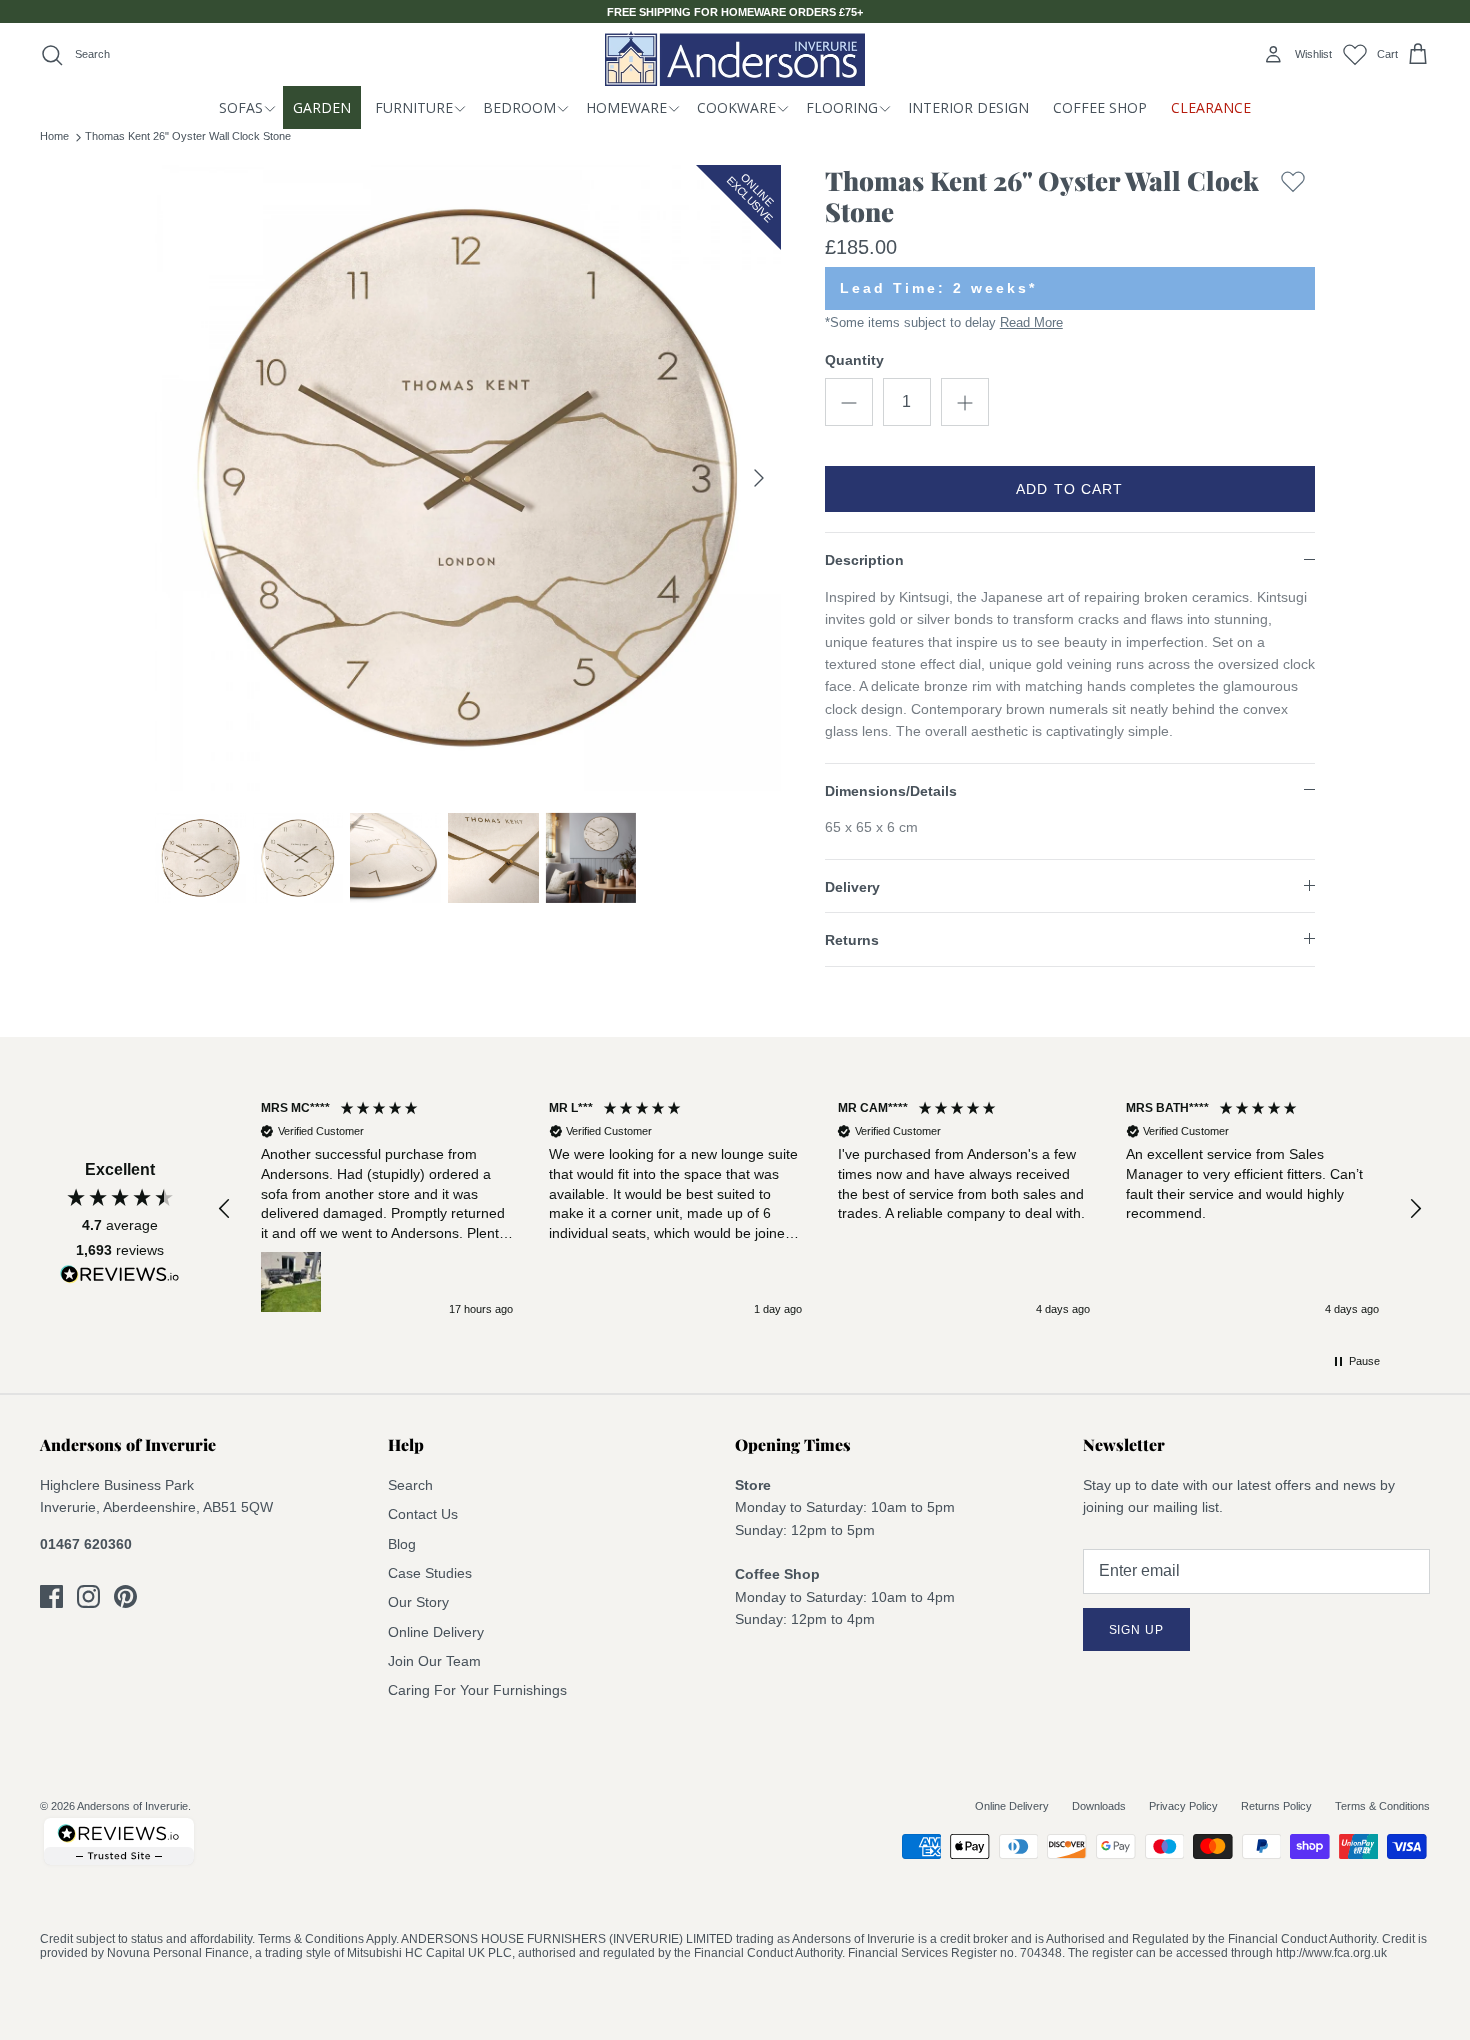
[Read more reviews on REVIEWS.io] (120, 1278)
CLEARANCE (1211, 107)
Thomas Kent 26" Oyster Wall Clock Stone (188, 136)
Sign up (1137, 1630)
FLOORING (842, 107)
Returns (852, 940)
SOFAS (241, 107)
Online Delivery (436, 1632)
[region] (820, 1209)
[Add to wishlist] (1293, 201)
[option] (468, 478)
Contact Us (423, 1514)
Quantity (854, 360)
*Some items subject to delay (944, 322)
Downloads (1099, 1806)
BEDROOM (519, 107)
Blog (402, 1544)
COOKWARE (736, 107)
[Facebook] (51, 1596)
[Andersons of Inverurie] (735, 58)
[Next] (759, 478)
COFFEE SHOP (1100, 107)
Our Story (418, 1602)
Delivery (852, 887)
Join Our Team (434, 1661)
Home (54, 136)
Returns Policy (1276, 1806)
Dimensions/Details (891, 791)
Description (864, 560)
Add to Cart (1069, 489)
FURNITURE (414, 107)
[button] (225, 1209)
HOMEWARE (626, 107)
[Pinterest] (125, 1596)
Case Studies (430, 1573)
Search (410, 1485)
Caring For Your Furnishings (477, 1690)
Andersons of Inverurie (132, 1806)
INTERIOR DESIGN (968, 107)
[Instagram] (88, 1596)
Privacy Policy (1183, 1806)
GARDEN (322, 107)
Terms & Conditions (1382, 1806)
